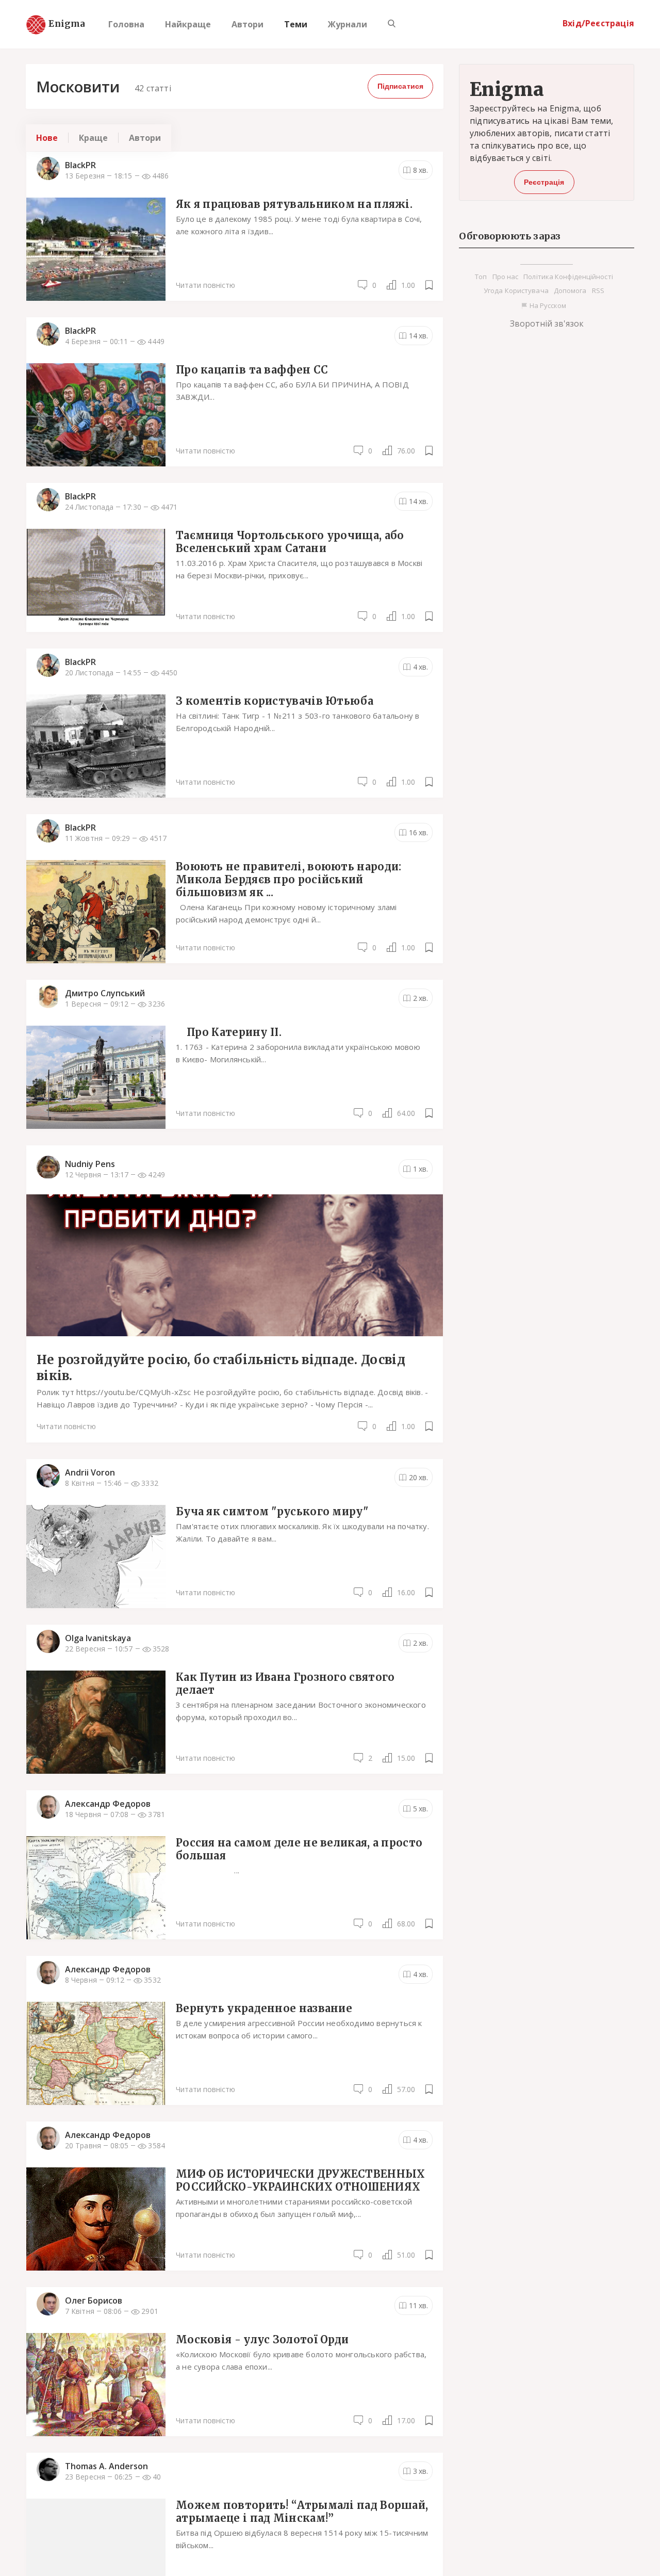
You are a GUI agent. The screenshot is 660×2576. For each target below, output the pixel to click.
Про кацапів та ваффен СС (252, 369)
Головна (126, 24)
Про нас (506, 277)
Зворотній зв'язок (547, 323)
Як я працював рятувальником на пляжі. (294, 204)
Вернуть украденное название (264, 2008)
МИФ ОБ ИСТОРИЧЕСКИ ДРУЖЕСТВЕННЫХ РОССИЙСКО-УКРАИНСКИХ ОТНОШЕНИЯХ (301, 2180)
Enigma (58, 24)
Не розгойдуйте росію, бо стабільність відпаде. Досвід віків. (221, 1368)
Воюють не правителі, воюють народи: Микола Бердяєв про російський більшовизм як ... (289, 879)
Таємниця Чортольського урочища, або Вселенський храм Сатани (290, 541)
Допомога (570, 290)
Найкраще (188, 24)
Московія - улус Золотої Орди (262, 2339)
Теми (296, 24)
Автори (247, 24)
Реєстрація (544, 182)
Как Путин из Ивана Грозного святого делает (285, 1683)
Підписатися (400, 86)
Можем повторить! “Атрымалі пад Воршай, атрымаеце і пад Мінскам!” (302, 2511)
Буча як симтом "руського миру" (272, 1511)
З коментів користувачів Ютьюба (275, 700)
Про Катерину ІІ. (229, 1032)
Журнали (348, 24)
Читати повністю (205, 285)
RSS (598, 290)
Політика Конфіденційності (568, 277)
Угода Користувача (516, 290)
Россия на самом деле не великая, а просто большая (299, 1849)
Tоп (481, 277)
